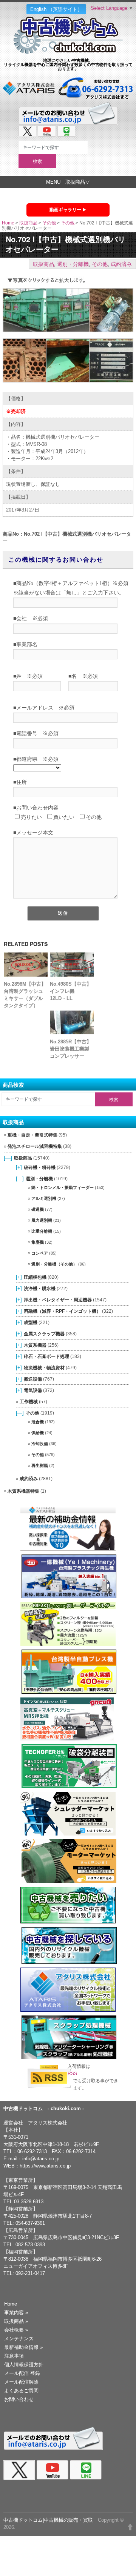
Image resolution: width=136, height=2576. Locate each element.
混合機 (38, 1422)
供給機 (38, 1433)
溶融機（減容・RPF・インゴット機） (62, 1311)
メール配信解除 (21, 2382)
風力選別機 (42, 1220)
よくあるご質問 (21, 2391)
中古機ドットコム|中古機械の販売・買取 (48, 2520)
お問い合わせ (19, 2399)
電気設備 (33, 1390)
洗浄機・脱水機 (40, 1288)
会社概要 (16, 2330)
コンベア (40, 1253)
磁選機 (38, 1209)
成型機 (31, 1322)
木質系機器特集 (23, 1491)
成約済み (121, 264)
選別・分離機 (73, 264)
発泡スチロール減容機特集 (35, 1146)
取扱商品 (28, 223)
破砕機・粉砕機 (40, 1167)
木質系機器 (35, 1345)
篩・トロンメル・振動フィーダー (63, 1187)
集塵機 (38, 1242)
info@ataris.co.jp (41, 2159)
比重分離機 (42, 1231)
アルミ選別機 (44, 1198)
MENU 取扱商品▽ (68, 182)
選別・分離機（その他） (54, 1264)
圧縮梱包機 (35, 1277)
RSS (72, 2074)
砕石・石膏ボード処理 (46, 1356)
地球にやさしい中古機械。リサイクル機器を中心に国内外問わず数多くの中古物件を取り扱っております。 (68, 64)
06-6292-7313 (32, 2151)
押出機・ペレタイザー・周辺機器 (58, 1300)
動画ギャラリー (65, 210)
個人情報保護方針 (24, 2365)
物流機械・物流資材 (44, 1368)
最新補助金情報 (23, 2347)
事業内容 (16, 2313)
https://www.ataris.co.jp (45, 2166)
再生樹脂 (40, 1465)
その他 (49, 223)
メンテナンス (19, 2339)
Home (8, 223)
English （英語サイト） (56, 9)
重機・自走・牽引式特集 (32, 1135)
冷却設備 (40, 1444)
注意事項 (14, 2356)
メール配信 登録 (22, 2373)
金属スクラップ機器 (44, 1334)
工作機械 (29, 1402)
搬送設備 (33, 1379)
